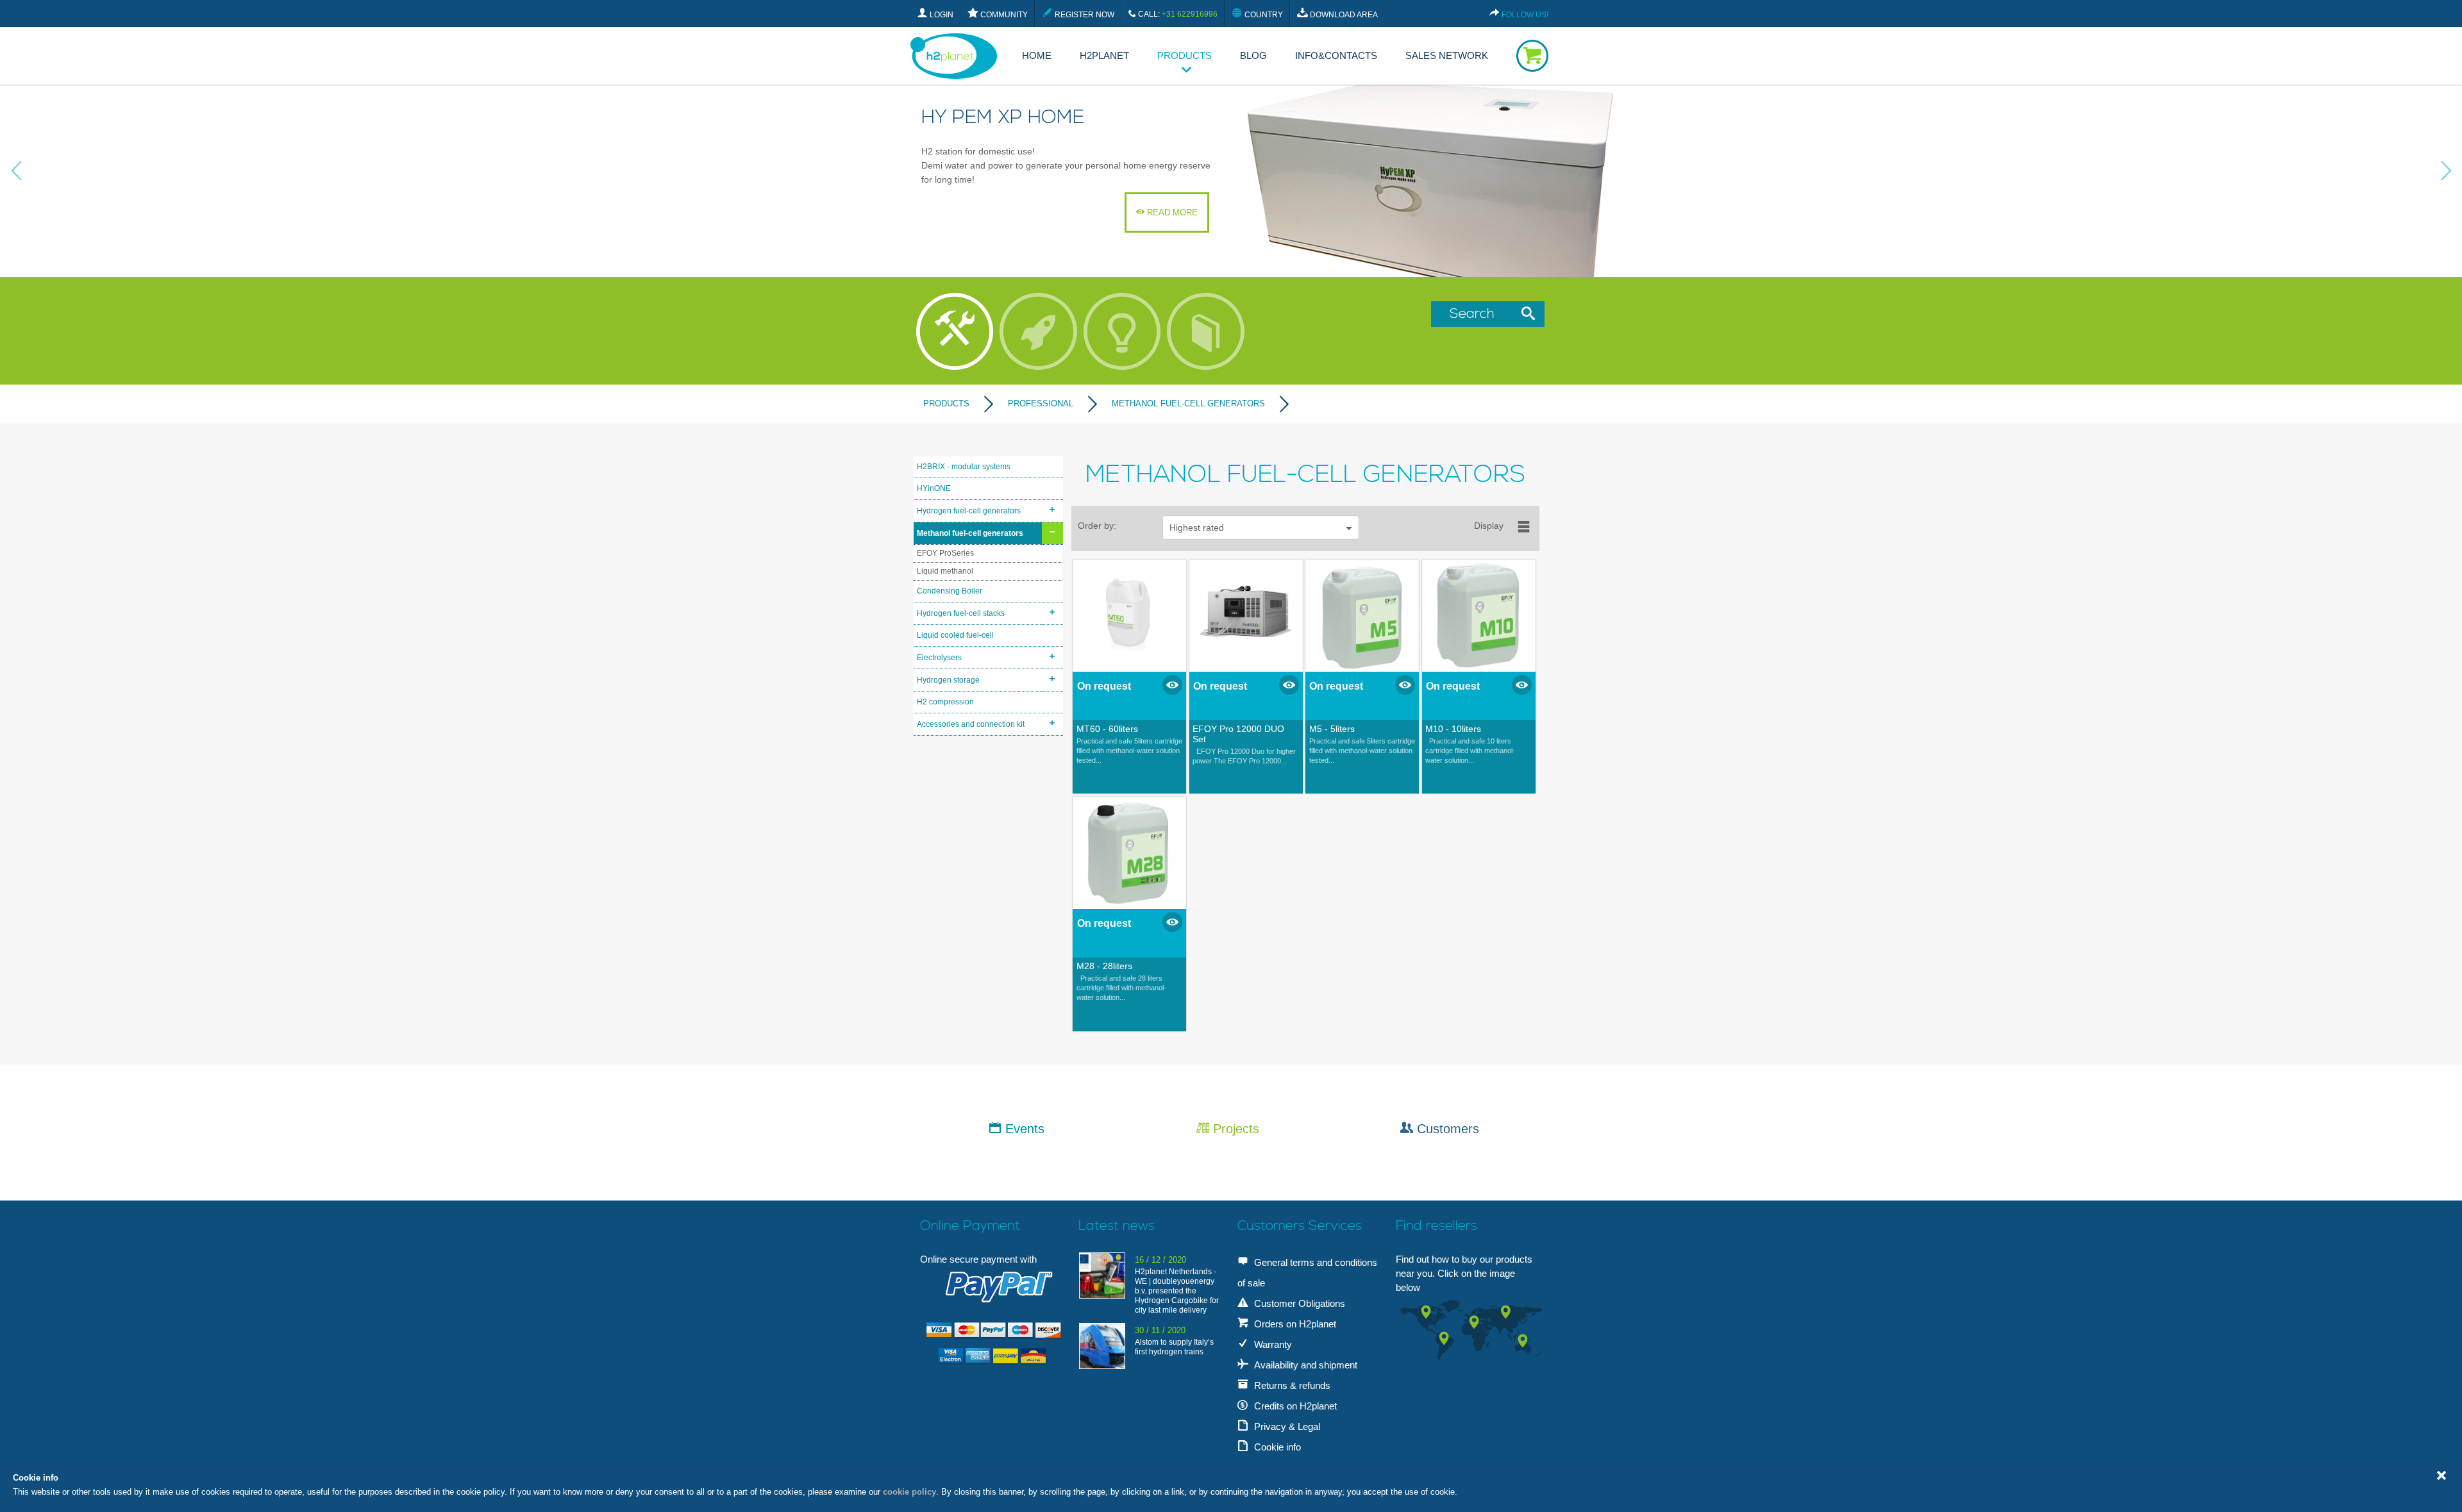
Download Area (1343, 15)
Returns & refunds (1291, 1385)
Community (1003, 15)
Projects (1234, 1129)
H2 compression (945, 702)
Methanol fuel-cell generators (970, 533)
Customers (1446, 1129)
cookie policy (909, 1492)
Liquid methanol (945, 571)
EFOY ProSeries (945, 553)
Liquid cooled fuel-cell (955, 635)
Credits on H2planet (1294, 1406)
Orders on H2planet (1294, 1324)
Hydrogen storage (948, 680)
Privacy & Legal (1286, 1426)
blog (1253, 55)
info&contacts (1336, 55)
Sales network (1447, 55)
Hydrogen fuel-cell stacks (961, 613)
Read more (1171, 212)
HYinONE (934, 488)
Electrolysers (939, 658)
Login (941, 15)
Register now (1084, 15)
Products (1185, 55)
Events (1023, 1129)
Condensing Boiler (950, 591)
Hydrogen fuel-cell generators (969, 511)
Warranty (1272, 1344)
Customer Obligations (1298, 1303)
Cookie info (1276, 1447)
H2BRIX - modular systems (964, 467)
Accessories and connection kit (971, 724)
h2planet (1104, 55)
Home (1037, 55)
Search (1476, 314)
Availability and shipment (1304, 1365)
